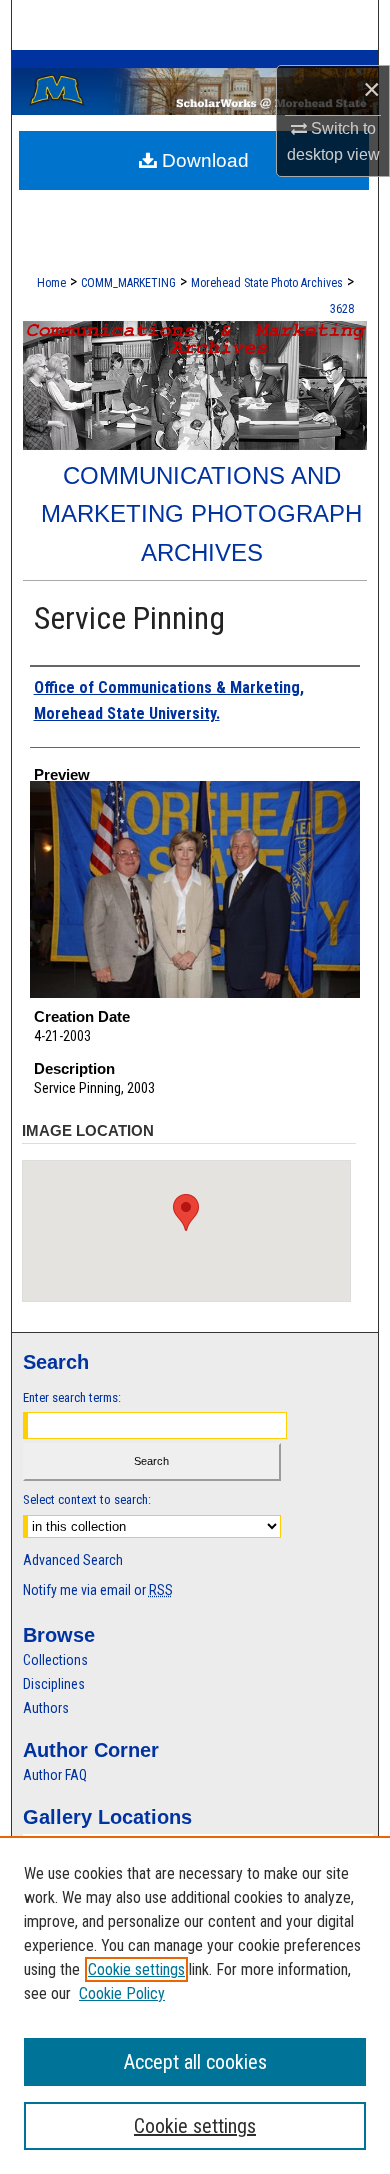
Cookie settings (136, 1969)
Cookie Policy (122, 1993)
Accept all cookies (195, 2062)
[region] (195, 2005)
